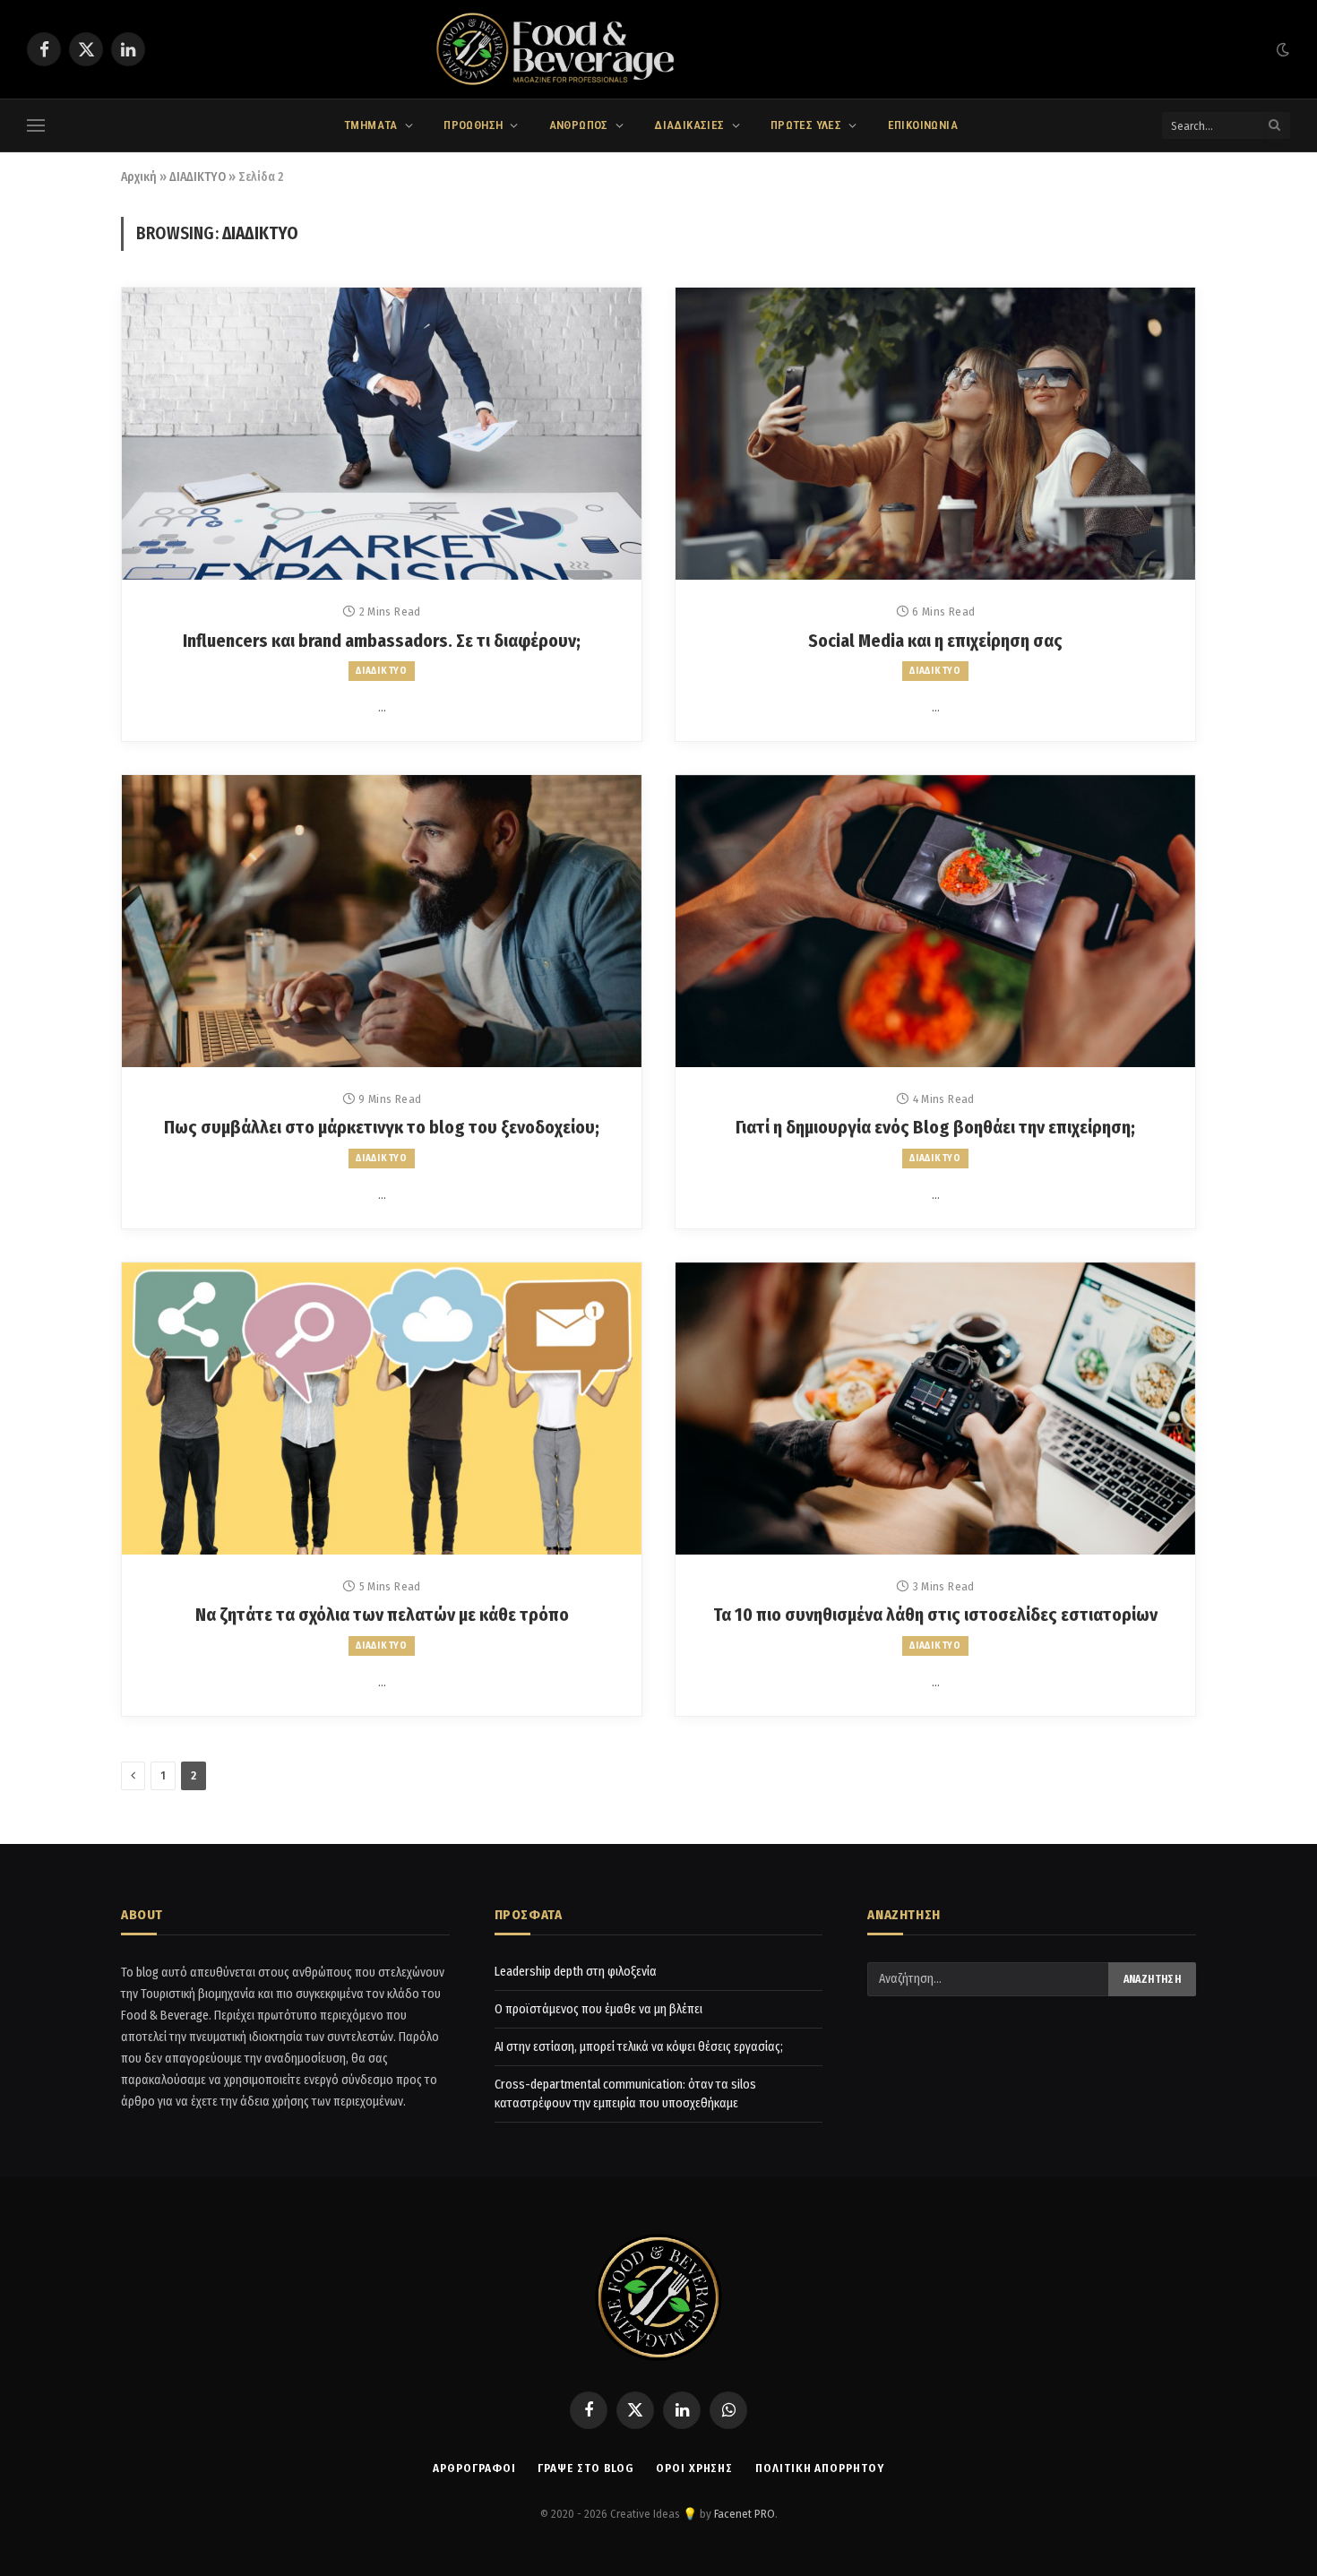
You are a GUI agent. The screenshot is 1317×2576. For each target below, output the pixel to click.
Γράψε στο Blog (585, 2468)
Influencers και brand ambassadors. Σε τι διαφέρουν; (382, 641)
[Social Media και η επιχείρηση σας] (935, 434)
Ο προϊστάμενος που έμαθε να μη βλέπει (598, 2009)
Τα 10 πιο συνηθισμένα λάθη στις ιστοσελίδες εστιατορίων (935, 1615)
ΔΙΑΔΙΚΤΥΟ (198, 177)
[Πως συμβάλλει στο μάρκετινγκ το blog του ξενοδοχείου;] (382, 921)
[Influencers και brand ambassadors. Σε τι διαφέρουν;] (382, 434)
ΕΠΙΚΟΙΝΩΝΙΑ (923, 125)
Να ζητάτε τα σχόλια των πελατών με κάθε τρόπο (382, 1615)
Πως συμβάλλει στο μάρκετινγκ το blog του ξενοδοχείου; (382, 1127)
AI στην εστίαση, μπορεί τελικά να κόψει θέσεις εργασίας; (639, 2047)
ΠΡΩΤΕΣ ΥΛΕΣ (806, 125)
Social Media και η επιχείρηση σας (935, 641)
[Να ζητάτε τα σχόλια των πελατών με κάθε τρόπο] (382, 1409)
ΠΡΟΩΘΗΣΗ (473, 125)
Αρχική (139, 177)
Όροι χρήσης (694, 2468)
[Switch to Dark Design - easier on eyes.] (1281, 50)
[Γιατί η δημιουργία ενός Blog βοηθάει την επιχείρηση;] (935, 921)
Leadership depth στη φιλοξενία (576, 1972)
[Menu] (36, 126)
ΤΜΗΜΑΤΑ (371, 125)
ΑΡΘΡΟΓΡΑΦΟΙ (474, 2468)
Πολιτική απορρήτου (819, 2468)
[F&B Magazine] (658, 49)
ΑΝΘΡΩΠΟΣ (579, 125)
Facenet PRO (745, 2514)
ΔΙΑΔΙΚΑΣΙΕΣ (689, 125)
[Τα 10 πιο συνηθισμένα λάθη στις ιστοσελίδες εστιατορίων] (935, 1409)
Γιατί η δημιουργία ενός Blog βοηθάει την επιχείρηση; (935, 1127)
